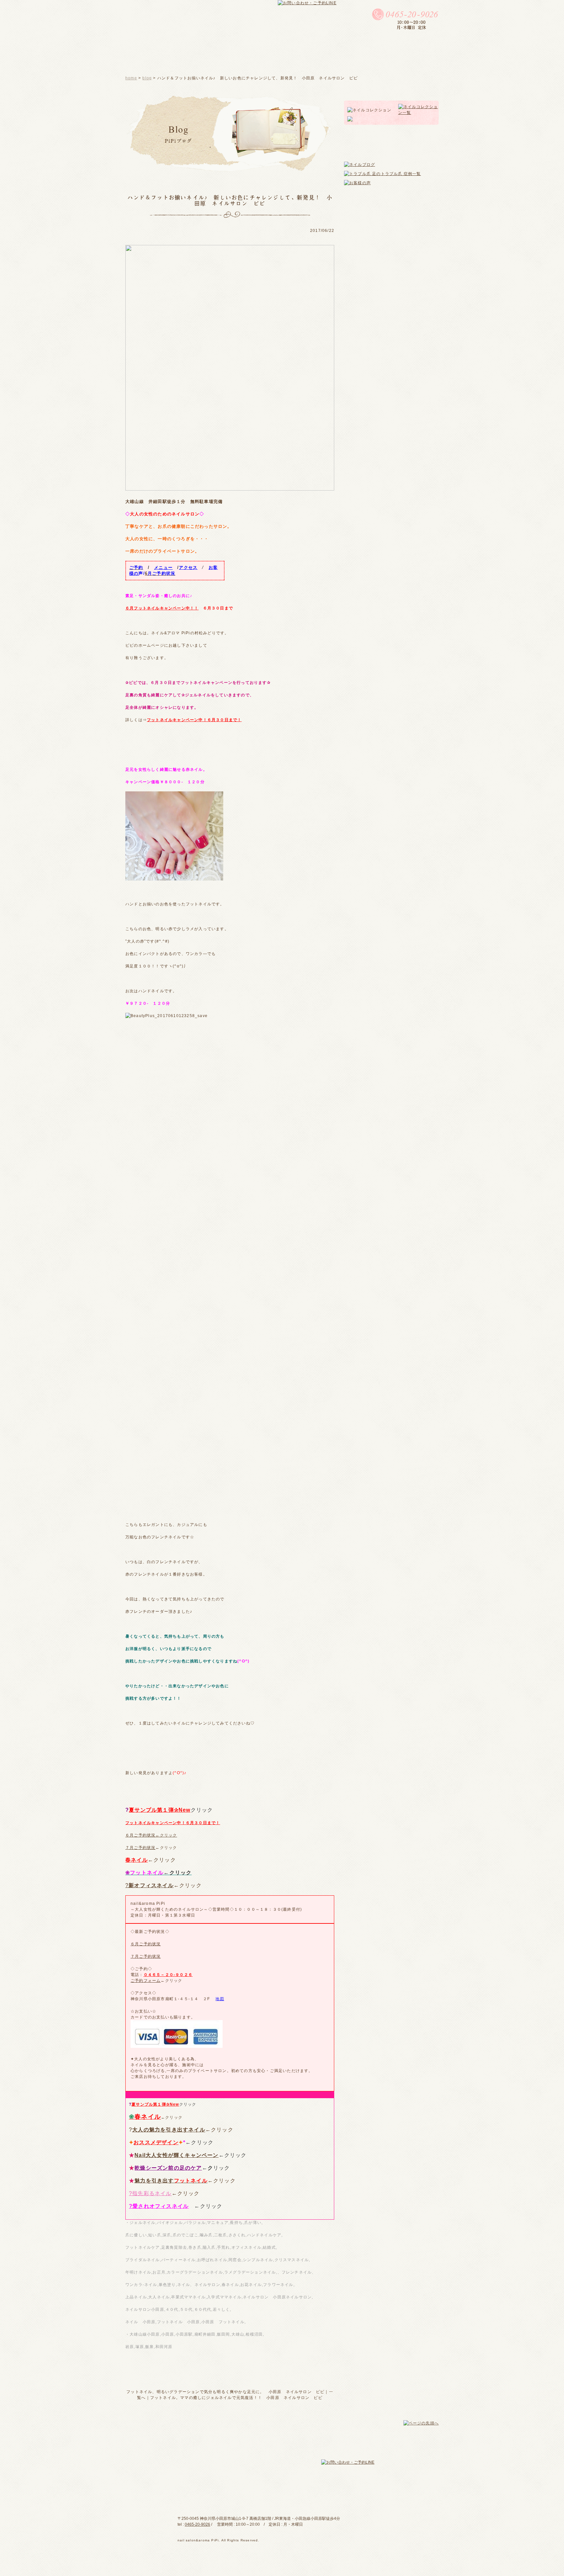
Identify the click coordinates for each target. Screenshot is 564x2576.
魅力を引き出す (171, 2181)
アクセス (188, 567)
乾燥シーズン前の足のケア (168, 2168)
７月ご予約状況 (140, 1848)
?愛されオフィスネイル (159, 2206)
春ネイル (137, 1860)
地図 (220, 1999)
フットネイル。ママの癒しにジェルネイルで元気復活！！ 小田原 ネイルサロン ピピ (236, 2398)
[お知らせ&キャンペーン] (368, 60)
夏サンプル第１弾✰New (160, 1810)
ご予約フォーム (146, 1981)
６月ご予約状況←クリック (151, 1835)
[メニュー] (240, 61)
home (131, 78)
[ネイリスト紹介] (160, 60)
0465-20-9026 (197, 2524)
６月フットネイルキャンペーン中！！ (162, 608)
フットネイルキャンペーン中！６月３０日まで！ (194, 720)
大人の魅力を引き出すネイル (169, 2130)
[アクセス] (412, 61)
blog (147, 78)
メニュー (163, 567)
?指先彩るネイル (150, 2193)
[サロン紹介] (204, 60)
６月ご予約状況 (146, 1944)
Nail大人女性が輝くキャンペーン (176, 2155)
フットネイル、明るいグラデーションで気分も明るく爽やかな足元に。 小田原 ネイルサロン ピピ (225, 2392)
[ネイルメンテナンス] (310, 60)
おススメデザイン (156, 2142)
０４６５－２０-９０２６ (168, 1975)
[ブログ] (268, 60)
